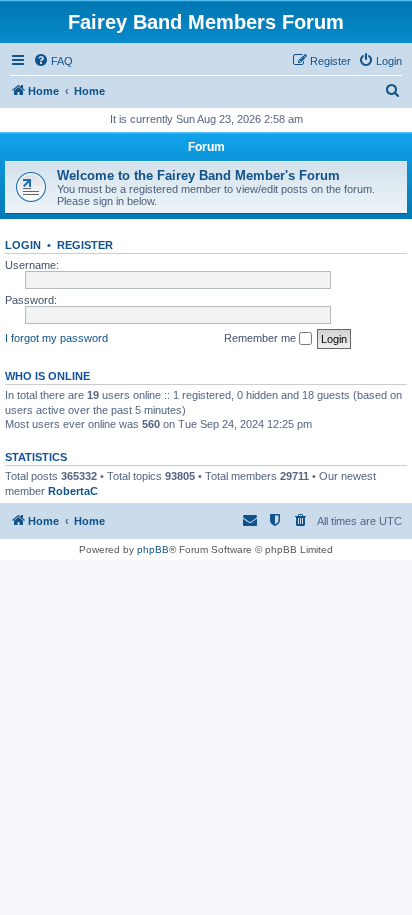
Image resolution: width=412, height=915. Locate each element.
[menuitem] (53, 61)
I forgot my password (56, 338)
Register (85, 245)
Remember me (261, 338)
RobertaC (73, 491)
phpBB (153, 549)
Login (23, 245)
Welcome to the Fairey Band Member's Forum (198, 175)
